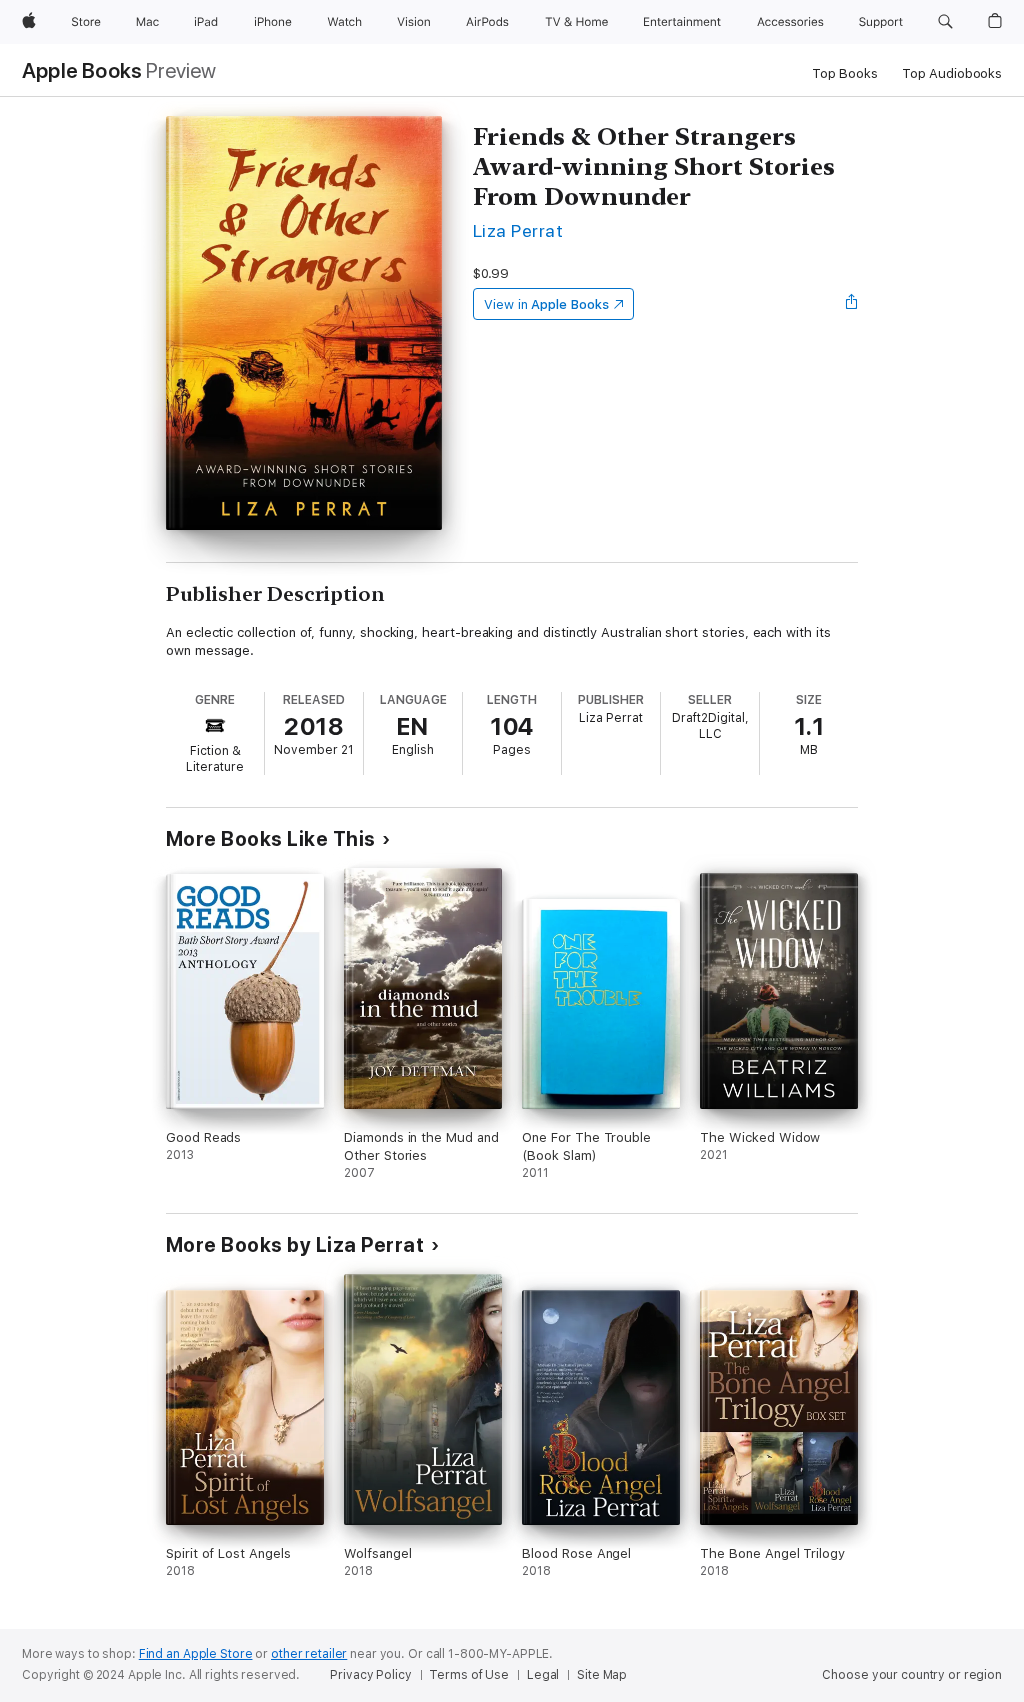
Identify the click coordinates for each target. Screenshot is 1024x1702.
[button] (945, 22)
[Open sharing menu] (852, 304)
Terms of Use (469, 1675)
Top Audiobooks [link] (952, 73)
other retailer (309, 1654)
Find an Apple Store (196, 1654)
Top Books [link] (845, 73)
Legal (543, 1675)
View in (546, 304)
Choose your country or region (912, 1675)
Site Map (602, 1675)
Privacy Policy (370, 1675)
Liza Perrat (518, 230)
